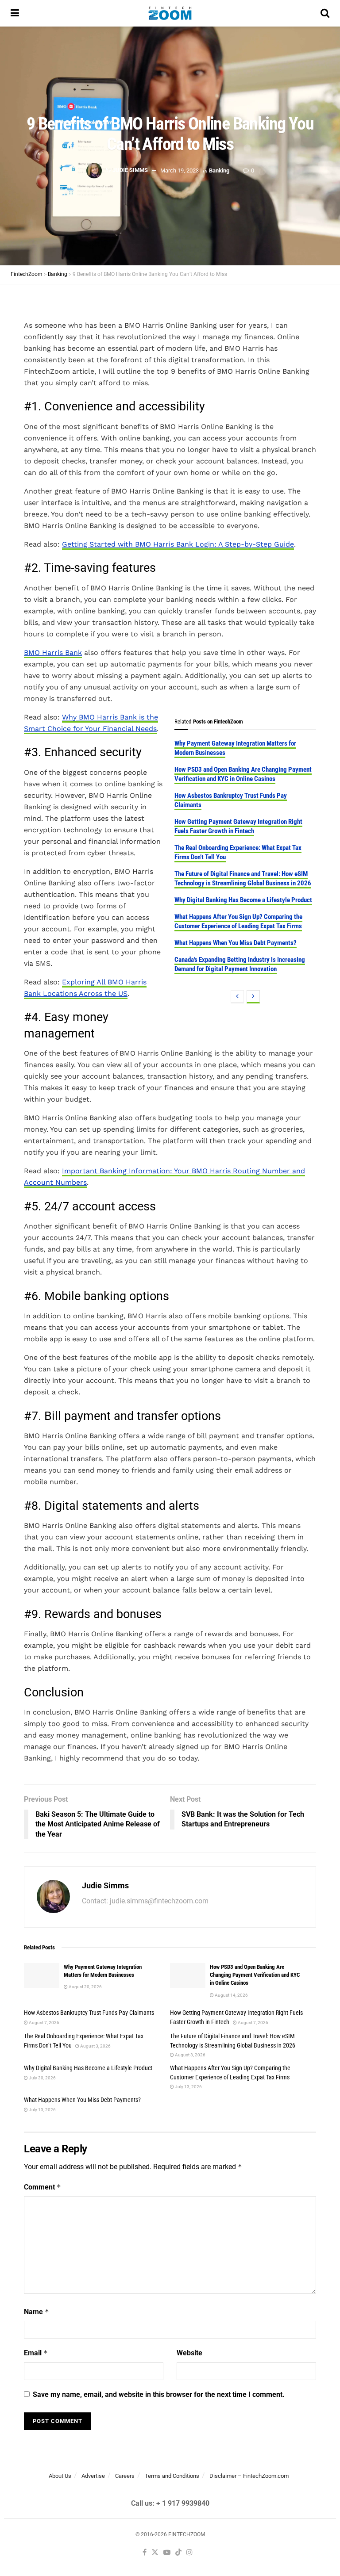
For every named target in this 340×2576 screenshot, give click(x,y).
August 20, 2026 (85, 1987)
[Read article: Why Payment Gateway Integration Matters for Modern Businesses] (42, 1976)
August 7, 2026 (44, 2023)
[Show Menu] (15, 13)
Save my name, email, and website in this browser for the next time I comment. (159, 2394)
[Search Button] (325, 13)
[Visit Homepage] (170, 13)
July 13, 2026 (188, 2087)
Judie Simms (130, 170)
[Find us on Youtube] (167, 2553)
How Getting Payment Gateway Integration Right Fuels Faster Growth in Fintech (238, 826)
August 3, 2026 (95, 2046)
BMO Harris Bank (53, 653)
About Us (60, 2476)
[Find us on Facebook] (145, 2553)
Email (36, 2353)
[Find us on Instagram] (189, 2553)
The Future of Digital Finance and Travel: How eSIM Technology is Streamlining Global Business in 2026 (243, 878)
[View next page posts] (253, 997)
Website (189, 2353)
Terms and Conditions (172, 2476)
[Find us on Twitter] (155, 2553)
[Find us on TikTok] (178, 2553)
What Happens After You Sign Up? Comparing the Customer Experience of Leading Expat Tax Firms (238, 921)
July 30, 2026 (42, 2078)
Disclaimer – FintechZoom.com (249, 2476)
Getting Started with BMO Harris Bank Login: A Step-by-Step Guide (178, 544)
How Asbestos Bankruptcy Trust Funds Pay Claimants (89, 2013)
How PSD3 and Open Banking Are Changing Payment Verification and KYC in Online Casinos (243, 774)
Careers (125, 2476)
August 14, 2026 (231, 1995)
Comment (42, 2187)
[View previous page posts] (237, 997)
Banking (219, 170)
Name (37, 2312)
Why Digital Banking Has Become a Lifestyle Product (243, 900)
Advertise (93, 2476)
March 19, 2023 (180, 170)
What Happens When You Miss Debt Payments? (236, 943)
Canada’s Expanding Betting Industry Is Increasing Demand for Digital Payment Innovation (240, 964)
